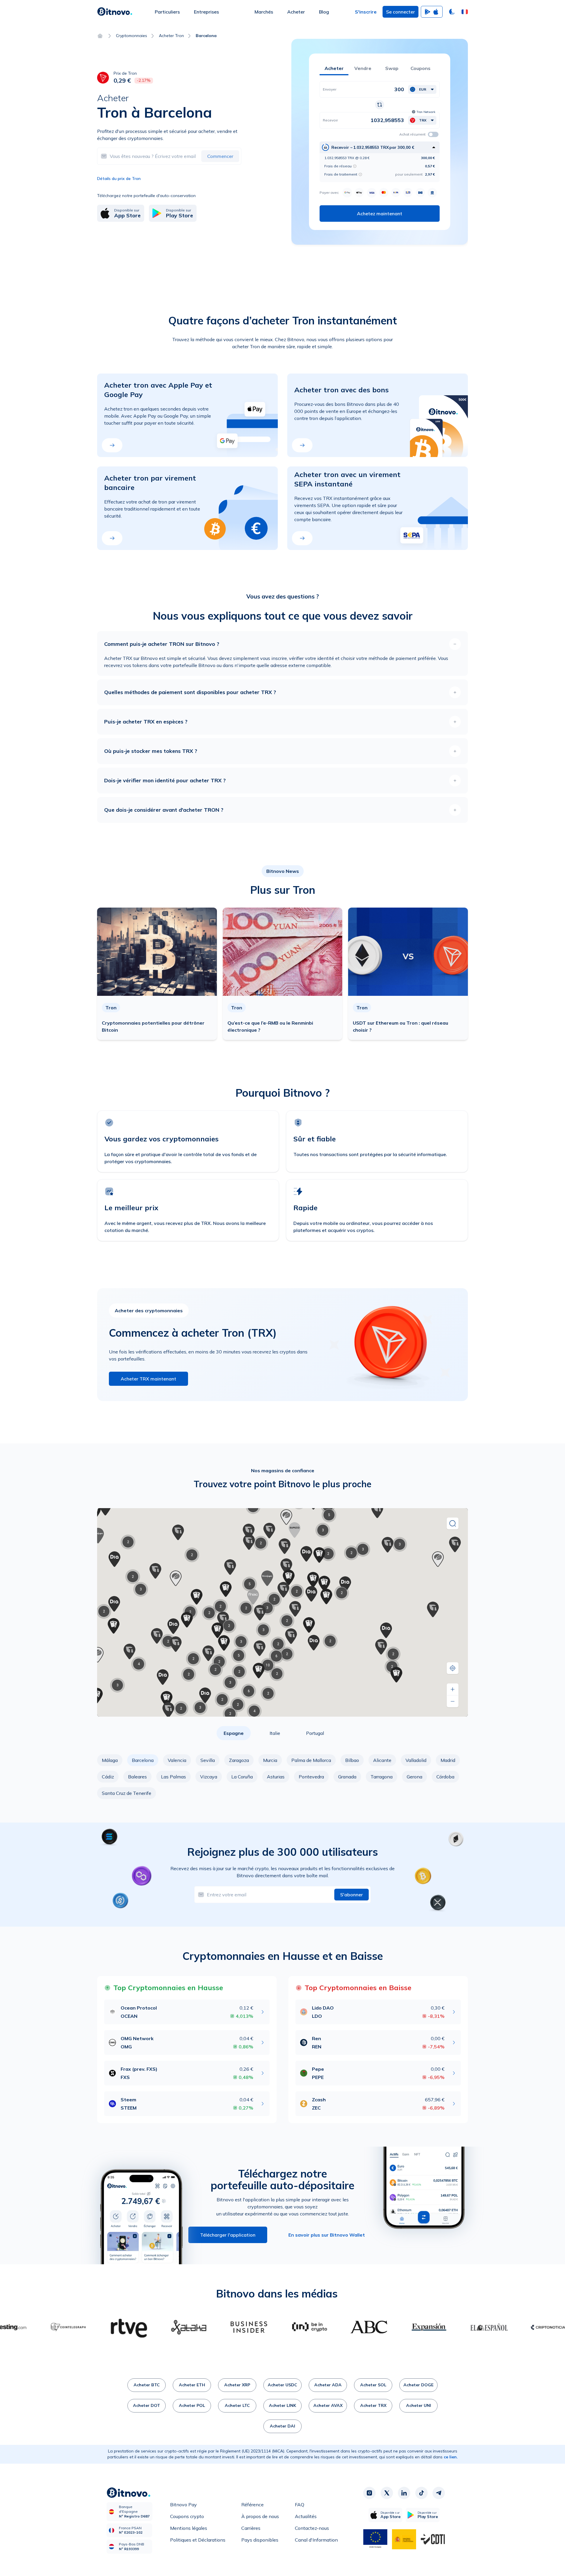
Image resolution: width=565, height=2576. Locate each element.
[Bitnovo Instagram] (369, 2493)
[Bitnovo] (115, 12)
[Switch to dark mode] (452, 12)
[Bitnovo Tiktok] (421, 2493)
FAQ (300, 2505)
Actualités (306, 2516)
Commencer (220, 156)
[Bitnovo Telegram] (439, 2493)
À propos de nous (260, 2516)
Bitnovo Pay (183, 2505)
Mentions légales (189, 2528)
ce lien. (451, 2457)
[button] (465, 12)
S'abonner (352, 1895)
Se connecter (401, 12)
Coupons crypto (187, 2516)
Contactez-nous (312, 2528)
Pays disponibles (260, 2540)
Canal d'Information (316, 2540)
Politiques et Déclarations (198, 2540)
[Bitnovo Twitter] (387, 2493)
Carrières (251, 2528)
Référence (252, 2505)
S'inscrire (366, 12)
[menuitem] (167, 12)
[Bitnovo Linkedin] (404, 2493)
